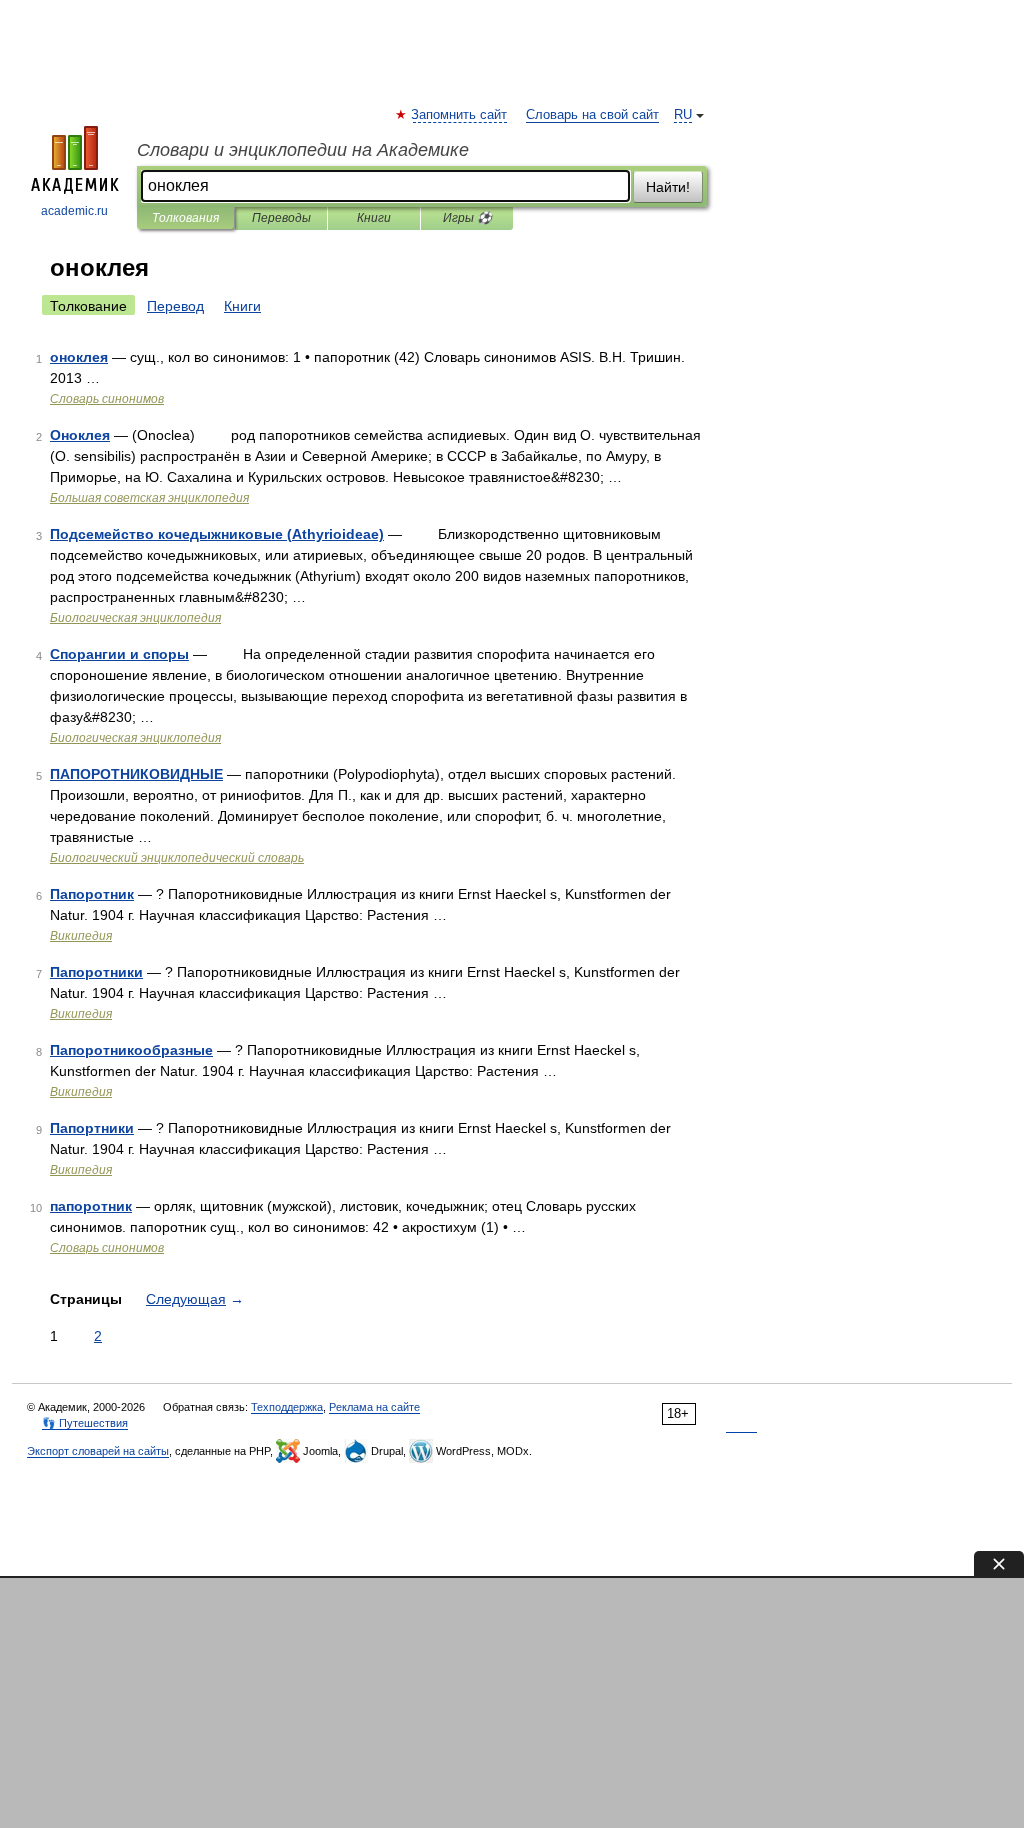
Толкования (185, 218)
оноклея (79, 357)
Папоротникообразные (131, 1050)
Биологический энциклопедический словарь (177, 858)
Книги (374, 218)
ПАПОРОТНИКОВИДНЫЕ (136, 774)
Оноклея (80, 435)
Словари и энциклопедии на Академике (303, 150)
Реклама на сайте (374, 1407)
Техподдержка (287, 1407)
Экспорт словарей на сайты (98, 1451)
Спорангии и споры (119, 654)
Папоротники (96, 972)
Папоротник (92, 894)
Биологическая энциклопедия (135, 618)
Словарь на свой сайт (592, 115)
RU (683, 115)
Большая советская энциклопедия (149, 498)
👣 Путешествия (85, 1423)
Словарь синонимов (107, 399)
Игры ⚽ (467, 218)
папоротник (91, 1206)
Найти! (668, 187)
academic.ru (74, 211)
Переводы (281, 218)
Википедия (81, 936)
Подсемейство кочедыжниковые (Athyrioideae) (217, 534)
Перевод (175, 306)
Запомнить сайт (460, 115)
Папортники (92, 1128)
